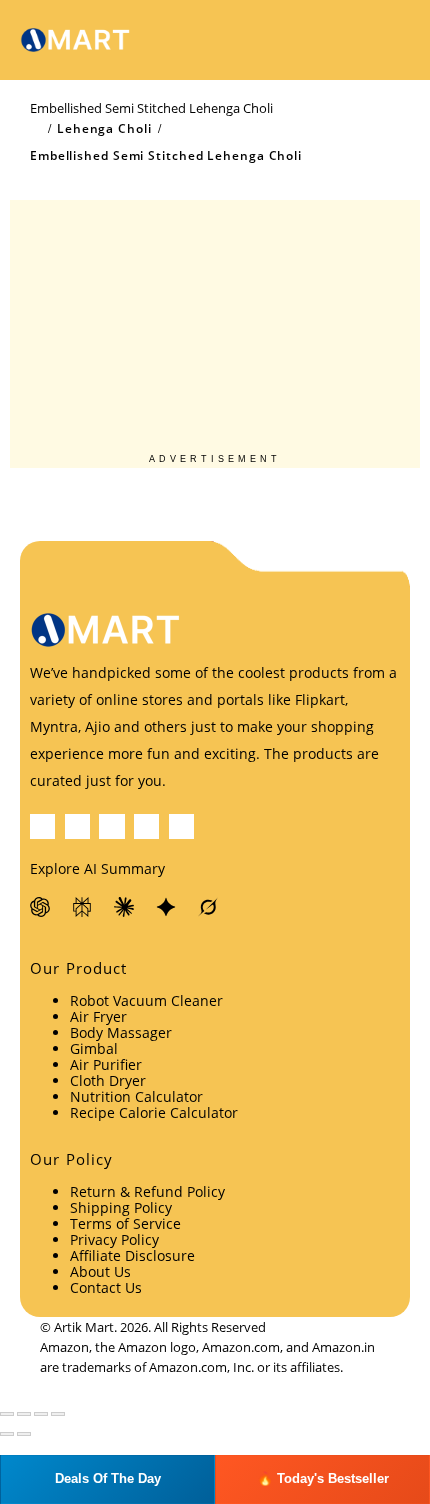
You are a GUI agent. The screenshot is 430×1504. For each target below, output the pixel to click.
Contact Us (106, 1287)
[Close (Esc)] (58, 1414)
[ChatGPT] (41, 907)
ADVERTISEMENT (215, 459)
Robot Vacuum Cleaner (146, 1000)
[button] (344, 40)
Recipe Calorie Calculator (154, 1112)
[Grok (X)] (209, 907)
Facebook (42, 826)
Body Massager (121, 1032)
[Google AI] (167, 907)
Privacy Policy (114, 1239)
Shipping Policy (121, 1207)
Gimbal (94, 1048)
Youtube (146, 826)
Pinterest (111, 826)
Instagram (181, 826)
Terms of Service (125, 1223)
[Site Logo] (75, 40)
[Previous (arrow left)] (7, 1434)
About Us (100, 1271)
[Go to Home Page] (36, 129)
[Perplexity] (83, 907)
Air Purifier (106, 1064)
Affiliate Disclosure (132, 1255)
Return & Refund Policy (147, 1191)
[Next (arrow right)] (24, 1434)
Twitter (77, 826)
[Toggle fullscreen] (24, 1414)
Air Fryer (98, 1016)
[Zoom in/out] (7, 1414)
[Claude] (125, 907)
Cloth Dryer (108, 1080)
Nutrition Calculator (136, 1096)
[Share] (41, 1414)
